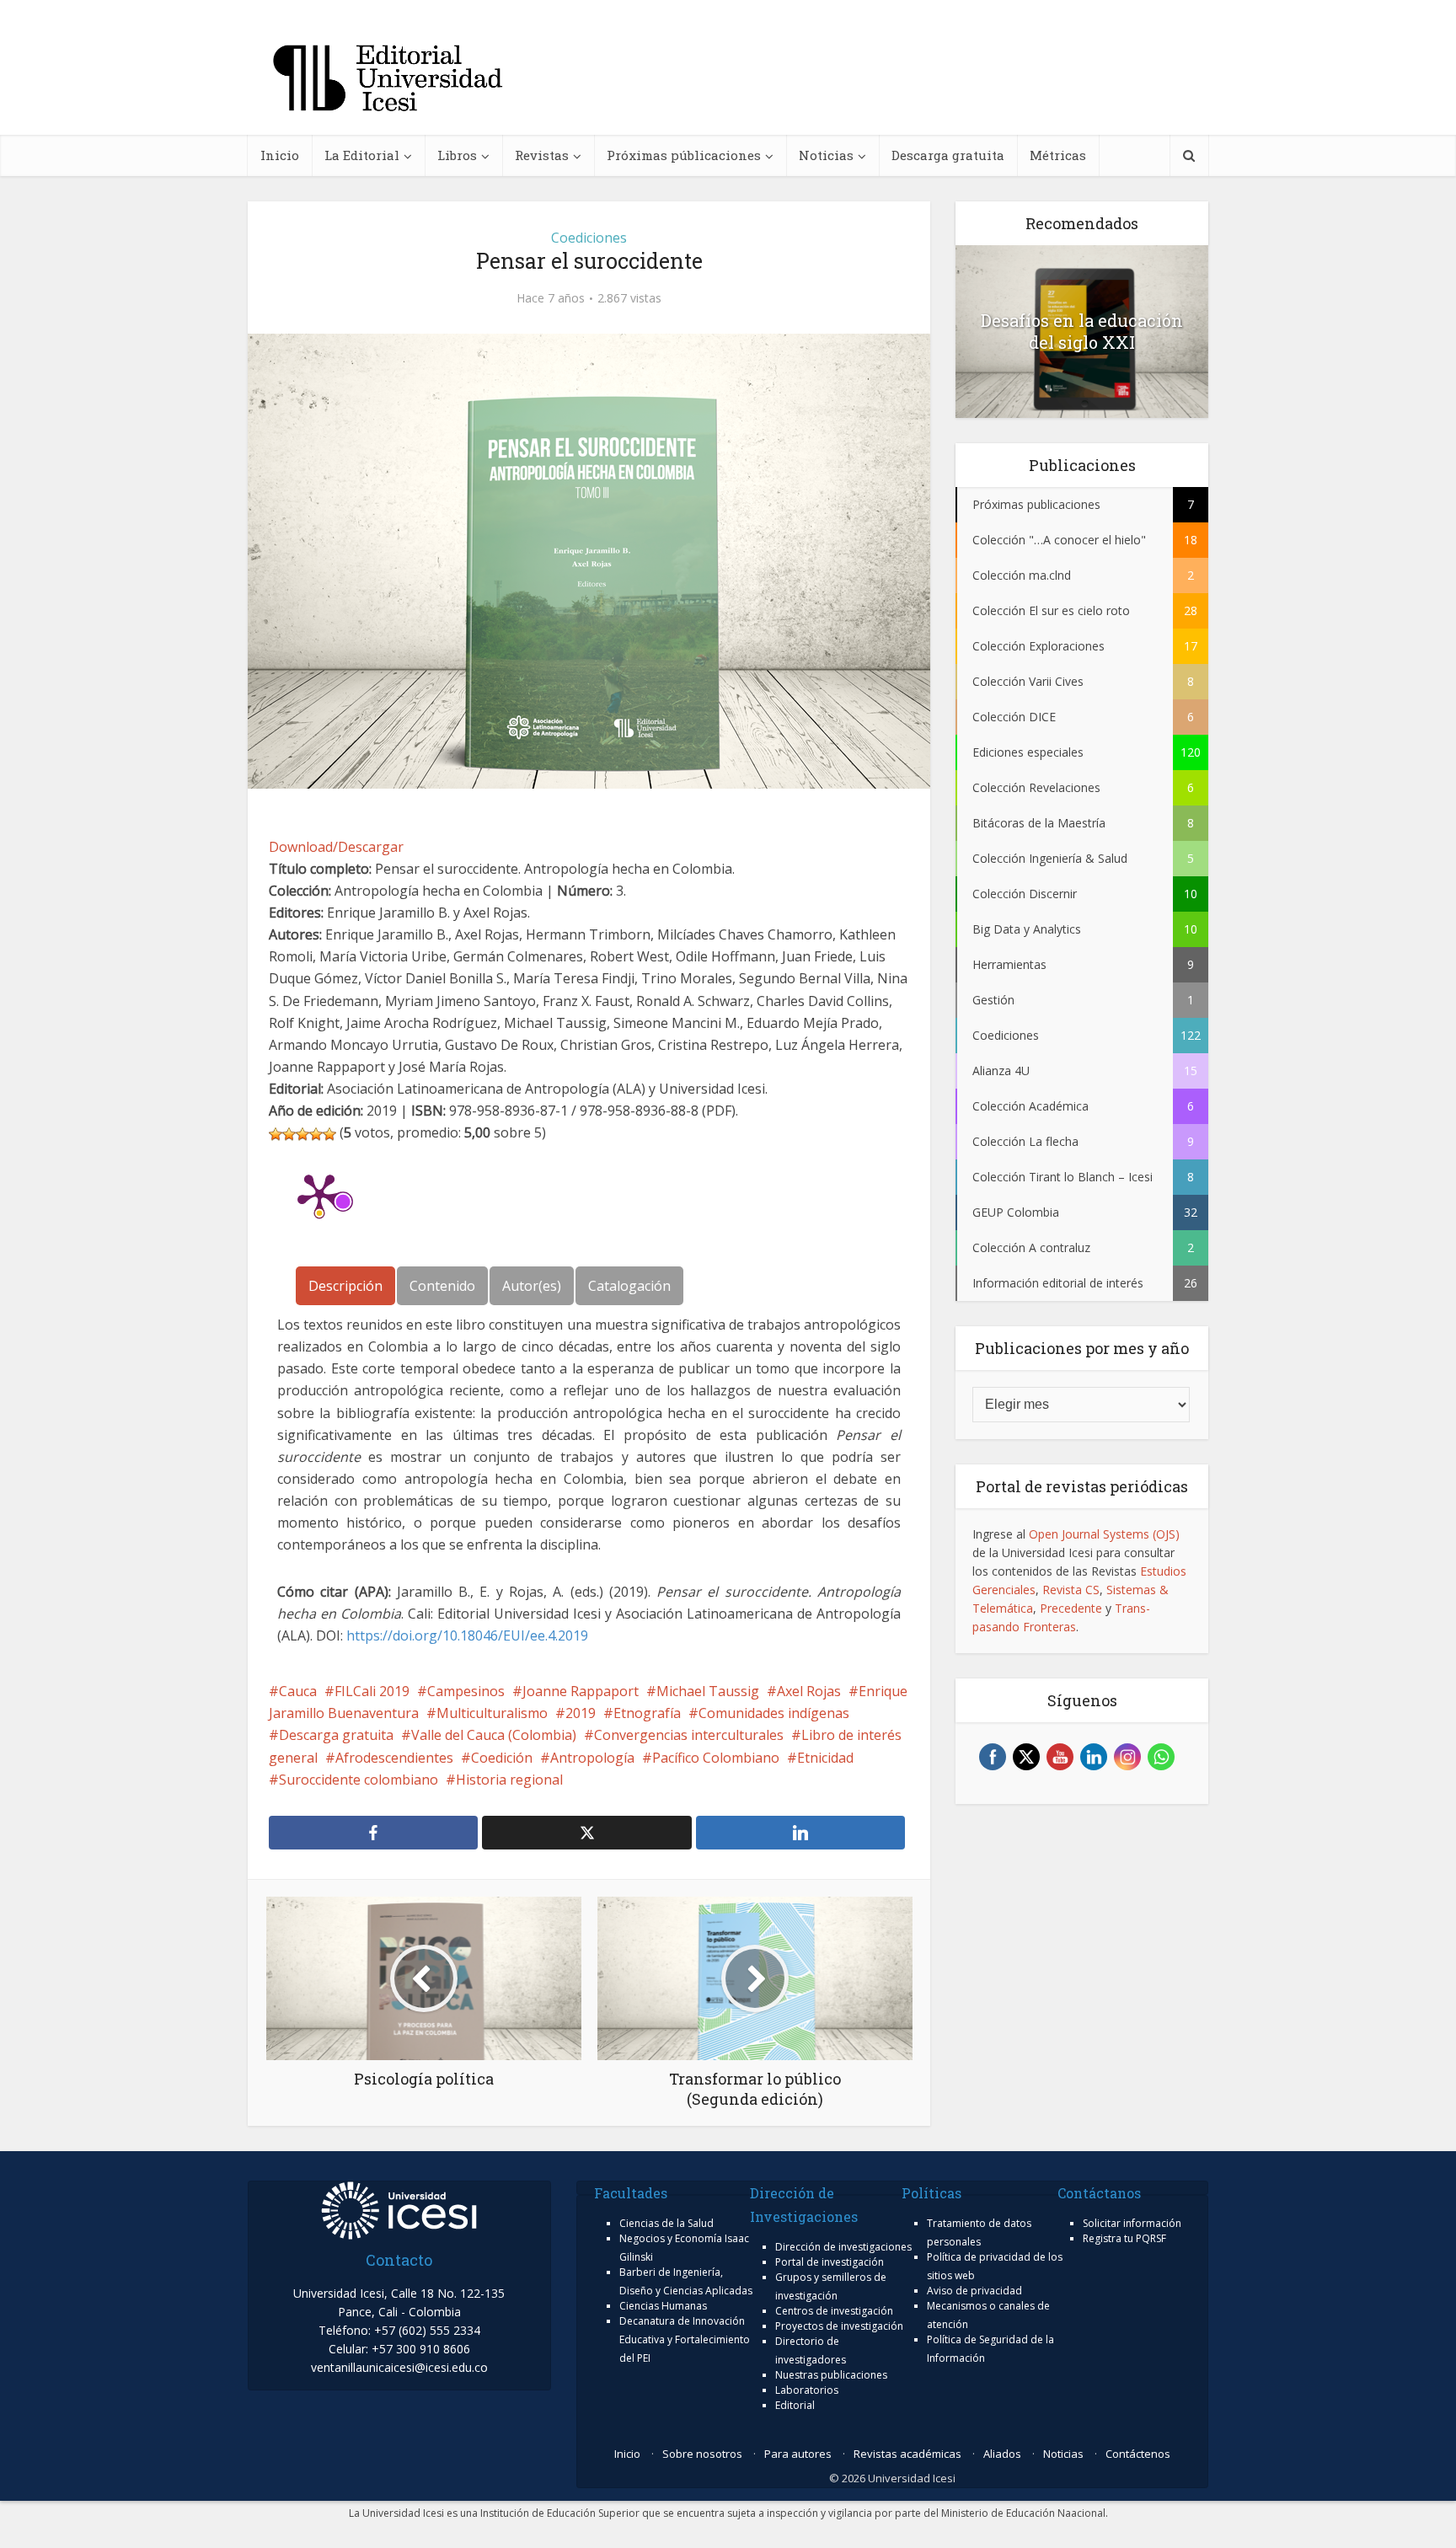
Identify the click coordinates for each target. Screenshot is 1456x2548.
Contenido (442, 1286)
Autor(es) (532, 1286)
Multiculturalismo (492, 1713)
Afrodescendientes (394, 1758)
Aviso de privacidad (974, 2291)
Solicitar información (1132, 2223)
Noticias (826, 155)
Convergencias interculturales (689, 1735)
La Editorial (362, 155)
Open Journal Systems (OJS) (1104, 1534)
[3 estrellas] (302, 1134)
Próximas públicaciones (684, 155)
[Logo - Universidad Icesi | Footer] (399, 2209)
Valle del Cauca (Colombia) (494, 1735)
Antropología (592, 1758)
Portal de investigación (830, 2262)
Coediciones (589, 238)
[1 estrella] (276, 1134)
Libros (457, 155)
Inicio (280, 155)
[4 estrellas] (316, 1134)
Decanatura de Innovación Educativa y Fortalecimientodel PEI (685, 2339)
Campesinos (466, 1691)
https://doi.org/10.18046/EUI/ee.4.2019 (467, 1635)
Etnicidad (825, 1758)
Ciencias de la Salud (666, 2223)
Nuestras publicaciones (831, 2375)
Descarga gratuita (948, 155)
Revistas (542, 155)
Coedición (502, 1758)
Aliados (1002, 2454)
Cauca (298, 1691)
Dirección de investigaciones (843, 2247)
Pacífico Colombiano (716, 1758)
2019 (581, 1713)
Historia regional (509, 1780)
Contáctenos (1138, 2454)
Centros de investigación (834, 2311)
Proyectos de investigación (839, 2326)
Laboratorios (807, 2390)
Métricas (1058, 155)
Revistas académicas (907, 2454)
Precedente (1071, 1608)
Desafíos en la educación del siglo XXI (1082, 331)
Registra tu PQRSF (1124, 2238)
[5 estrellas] (329, 1134)
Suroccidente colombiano (359, 1780)
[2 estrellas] (289, 1134)
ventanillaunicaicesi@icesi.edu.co (399, 2367)
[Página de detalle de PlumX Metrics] (319, 1194)
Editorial (795, 2405)
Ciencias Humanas (663, 2306)
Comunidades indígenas (774, 1713)
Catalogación (629, 1286)
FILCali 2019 (372, 1691)
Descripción (345, 1286)
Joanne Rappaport (581, 1691)
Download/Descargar (336, 847)
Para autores (798, 2454)
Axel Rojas (809, 1691)
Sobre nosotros (702, 2454)
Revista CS (1071, 1590)
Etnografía (647, 1713)
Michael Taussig (708, 1691)
